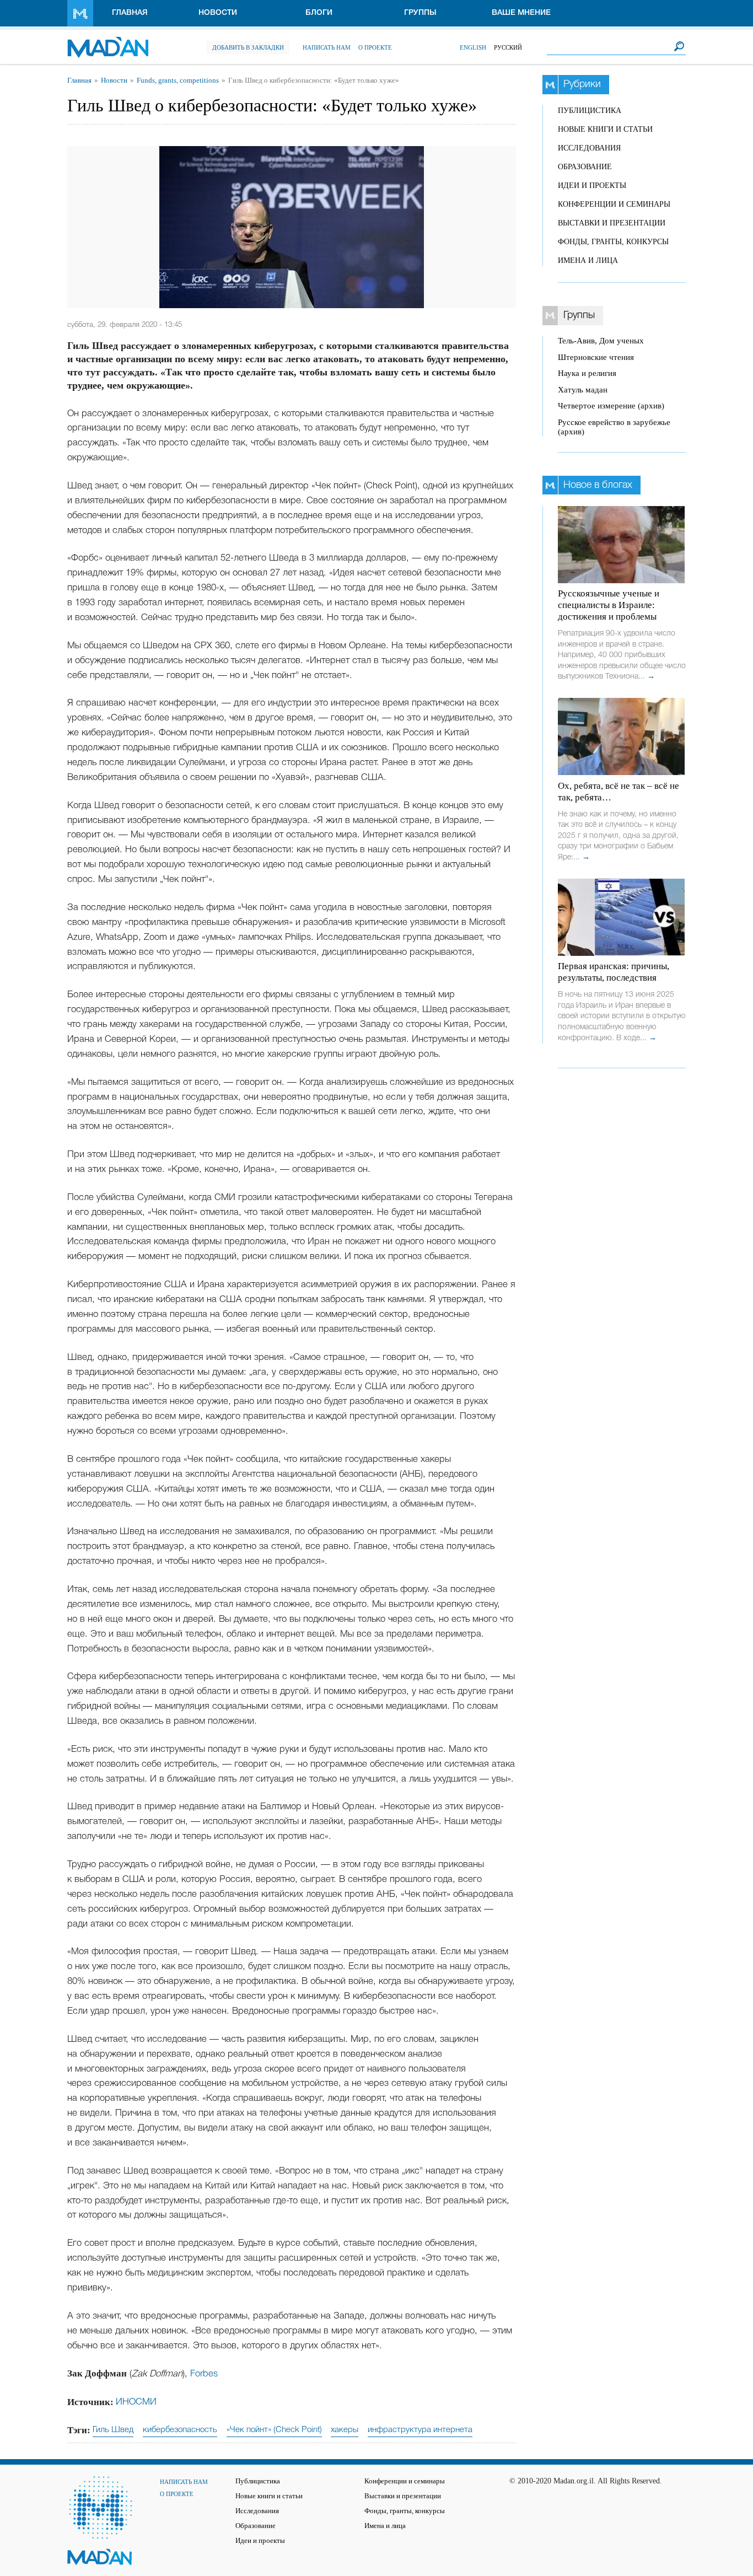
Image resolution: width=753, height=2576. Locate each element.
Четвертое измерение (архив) (611, 406)
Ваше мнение (521, 13)
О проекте (375, 47)
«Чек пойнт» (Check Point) (274, 2430)
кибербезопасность (180, 2430)
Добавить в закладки (248, 47)
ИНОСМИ (136, 2402)
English (473, 47)
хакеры (345, 2430)
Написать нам (327, 47)
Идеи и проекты (592, 185)
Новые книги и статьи (605, 129)
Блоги (319, 13)
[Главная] (108, 42)
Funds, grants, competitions (178, 80)
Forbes (204, 2374)
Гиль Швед (113, 2430)
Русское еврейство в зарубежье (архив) (614, 427)
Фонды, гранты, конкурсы (613, 242)
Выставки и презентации (612, 223)
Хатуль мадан (583, 390)
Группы (420, 13)
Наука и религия (587, 373)
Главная (130, 13)
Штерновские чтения (596, 357)
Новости (218, 13)
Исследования (589, 148)
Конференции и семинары (614, 204)
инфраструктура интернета (420, 2430)
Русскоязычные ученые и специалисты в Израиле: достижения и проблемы (609, 605)
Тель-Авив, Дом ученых (601, 341)
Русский (508, 47)
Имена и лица (588, 260)
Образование (585, 167)
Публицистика (590, 111)
